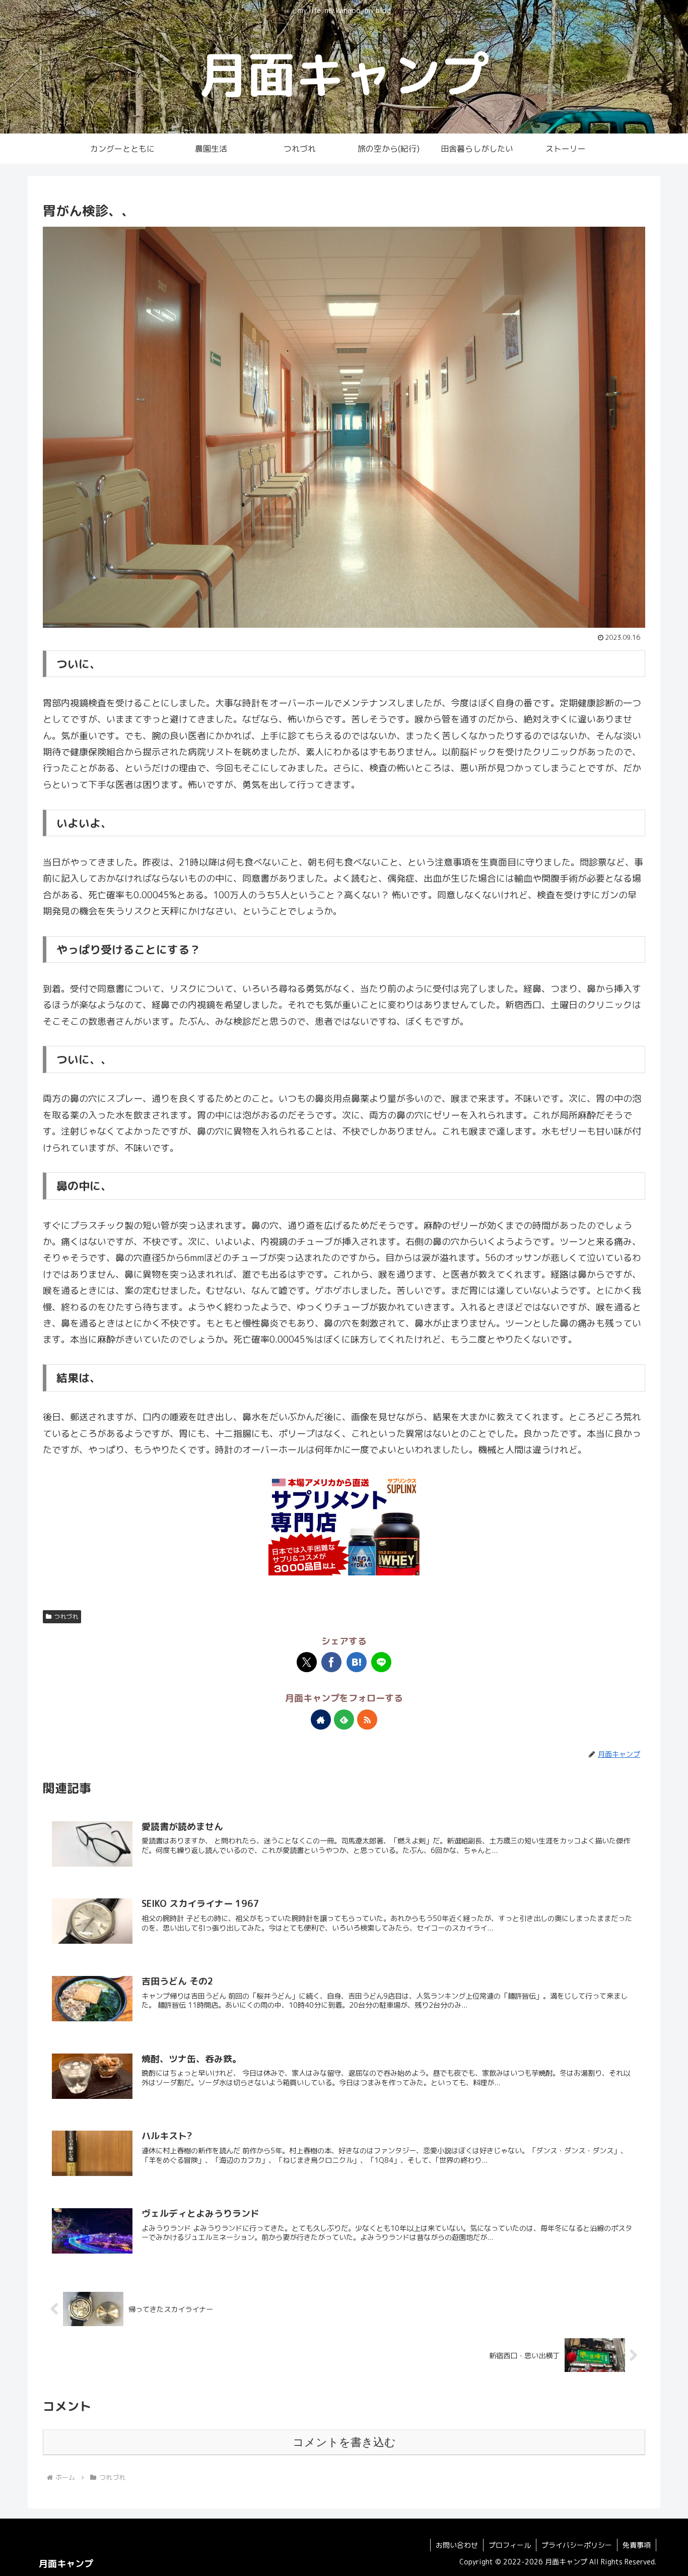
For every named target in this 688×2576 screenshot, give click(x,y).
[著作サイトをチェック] (321, 1720)
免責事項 (637, 2545)
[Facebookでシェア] (331, 1662)
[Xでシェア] (307, 1662)
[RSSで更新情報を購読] (367, 1720)
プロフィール (510, 2545)
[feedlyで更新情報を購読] (344, 1720)
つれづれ (66, 1616)
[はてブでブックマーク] (357, 1662)
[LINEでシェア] (381, 1662)
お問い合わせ (457, 2545)
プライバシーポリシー (577, 2545)
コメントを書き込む (344, 2442)
